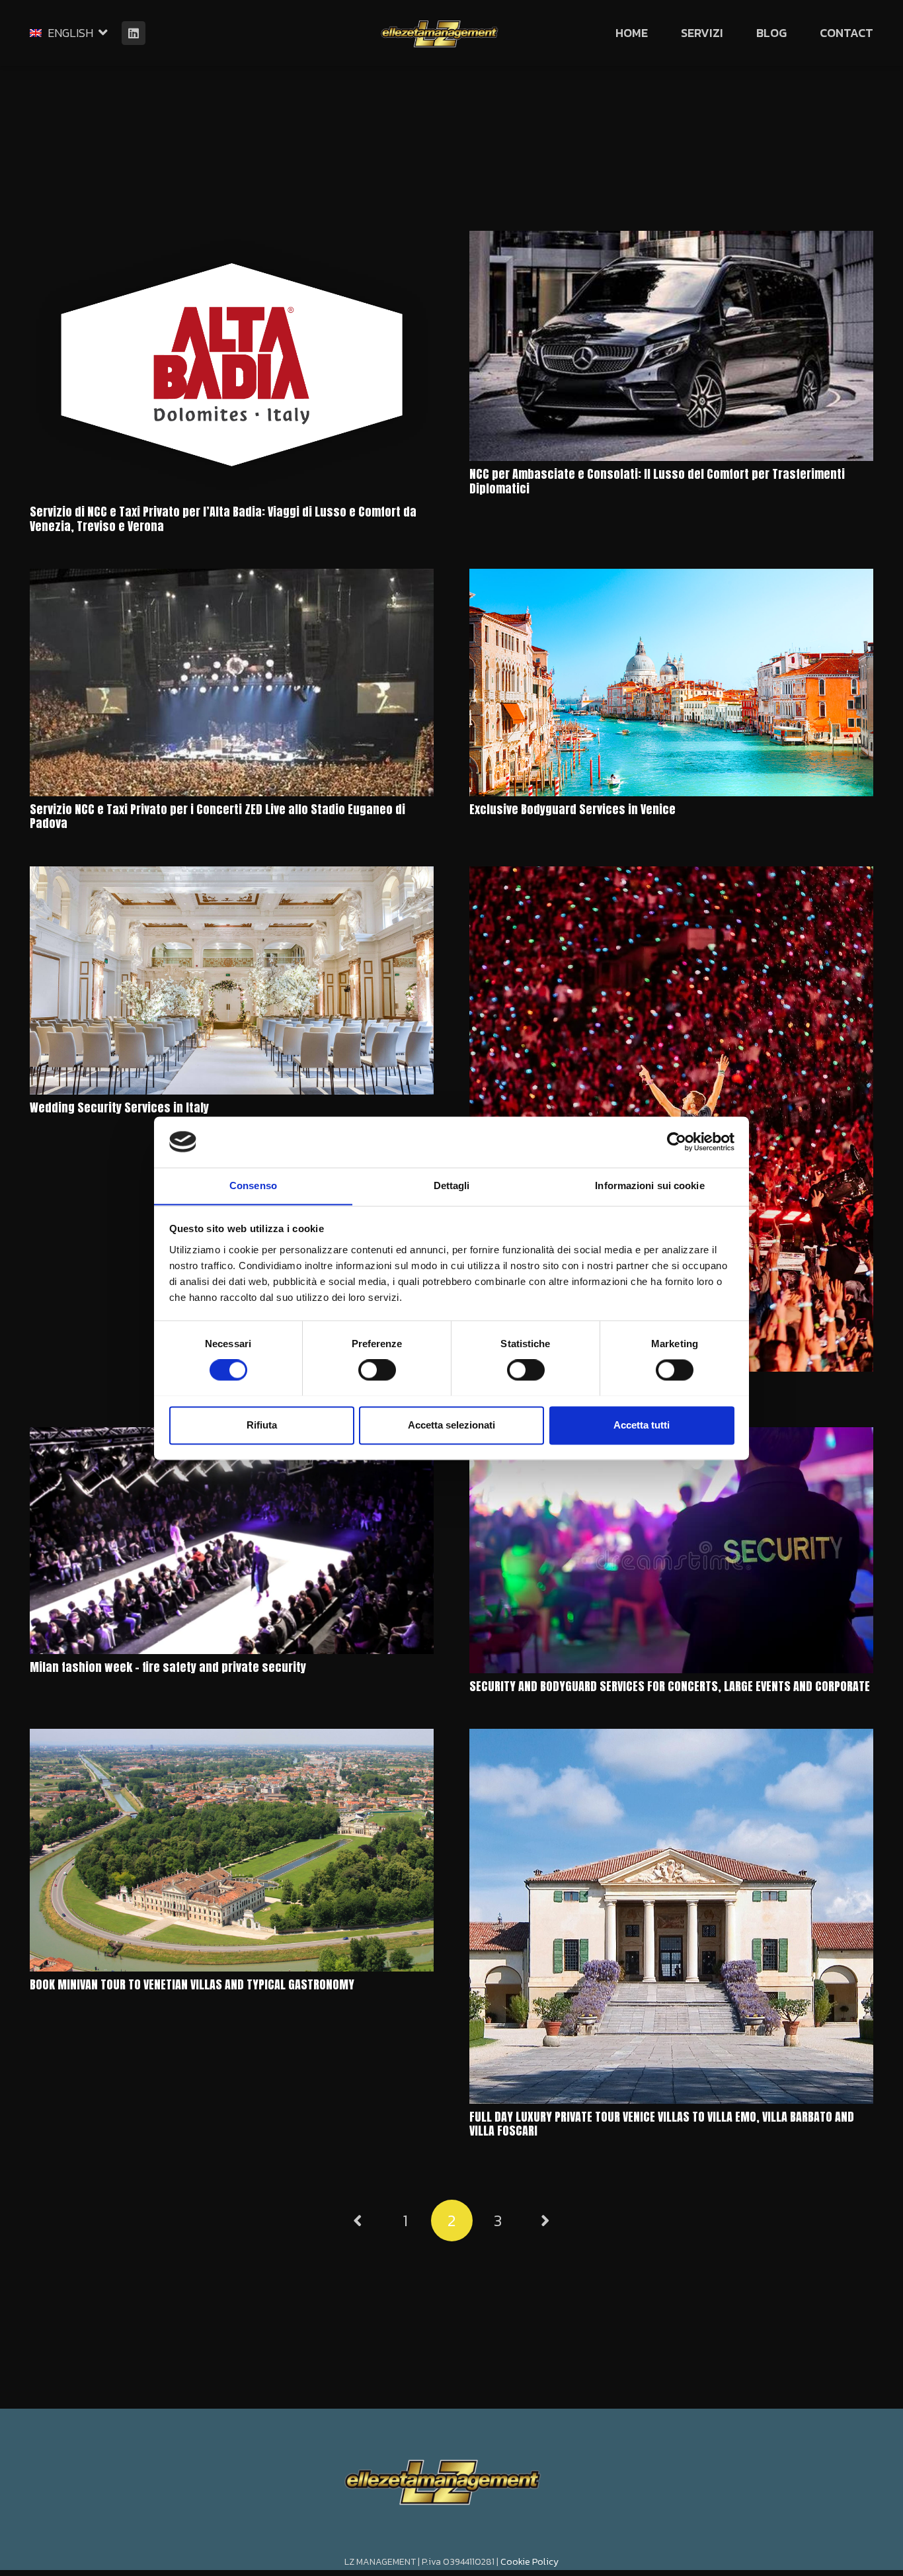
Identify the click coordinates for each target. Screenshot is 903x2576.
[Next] (544, 2221)
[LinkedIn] (134, 33)
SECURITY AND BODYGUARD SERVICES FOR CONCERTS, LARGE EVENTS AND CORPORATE (670, 1686)
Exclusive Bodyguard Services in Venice (572, 809)
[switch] (377, 1370)
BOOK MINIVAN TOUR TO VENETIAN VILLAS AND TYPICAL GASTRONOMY (192, 1984)
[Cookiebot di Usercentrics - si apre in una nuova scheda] (677, 1142)
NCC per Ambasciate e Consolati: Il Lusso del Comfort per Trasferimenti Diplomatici (657, 481)
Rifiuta (262, 1425)
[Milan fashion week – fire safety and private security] (232, 1541)
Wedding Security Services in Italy (119, 1107)
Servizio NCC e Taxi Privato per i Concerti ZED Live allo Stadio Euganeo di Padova (217, 816)
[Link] (439, 33)
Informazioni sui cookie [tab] (649, 1185)
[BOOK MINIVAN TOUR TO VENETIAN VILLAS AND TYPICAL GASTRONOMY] (232, 1850)
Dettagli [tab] (452, 1185)
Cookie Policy (530, 2562)
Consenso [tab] (253, 1185)
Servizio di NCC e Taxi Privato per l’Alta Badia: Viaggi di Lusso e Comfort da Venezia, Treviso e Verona (223, 519)
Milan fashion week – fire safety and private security (168, 1667)
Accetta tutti (642, 1425)
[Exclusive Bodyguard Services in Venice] (671, 683)
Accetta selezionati (451, 1425)
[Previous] (359, 2221)
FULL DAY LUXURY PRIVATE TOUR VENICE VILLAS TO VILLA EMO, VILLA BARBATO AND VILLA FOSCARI (662, 2124)
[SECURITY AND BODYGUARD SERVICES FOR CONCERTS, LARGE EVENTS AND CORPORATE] (671, 1550)
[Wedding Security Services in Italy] (232, 980)
